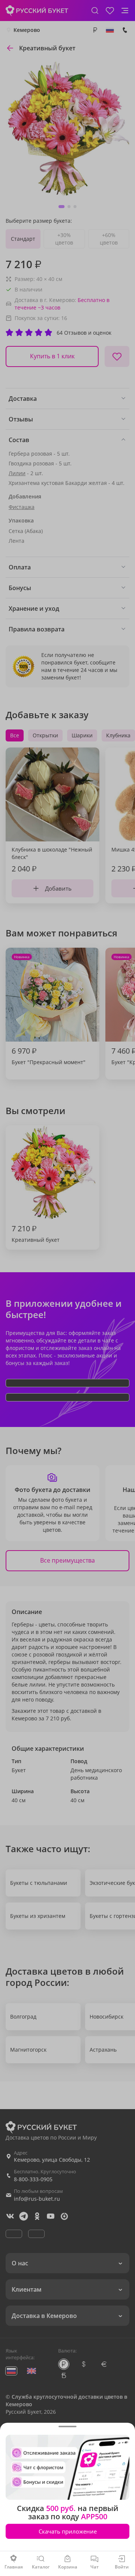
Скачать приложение (68, 2531)
